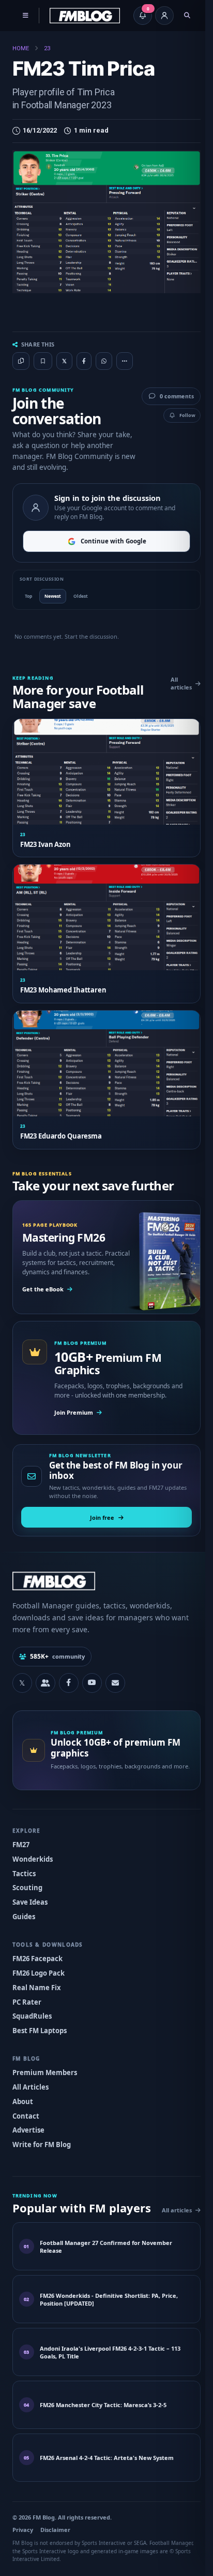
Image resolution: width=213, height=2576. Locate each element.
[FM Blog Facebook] (68, 1676)
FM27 (20, 1837)
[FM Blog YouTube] (92, 1676)
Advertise (28, 2123)
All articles (174, 688)
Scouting (27, 1881)
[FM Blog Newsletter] (115, 1676)
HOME (21, 48)
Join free (98, 1510)
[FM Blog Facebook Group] (45, 1676)
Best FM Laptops (39, 2024)
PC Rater (26, 1995)
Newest (52, 601)
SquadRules (32, 2009)
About (22, 2094)
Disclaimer (55, 2535)
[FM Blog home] (103, 1574)
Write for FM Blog (41, 2138)
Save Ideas (29, 1895)
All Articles (30, 2080)
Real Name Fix (36, 1980)
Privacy (22, 2535)
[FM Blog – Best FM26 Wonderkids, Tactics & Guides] (85, 16)
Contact (25, 2109)
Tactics (24, 1866)
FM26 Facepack (37, 1951)
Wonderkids (32, 1852)
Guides (23, 1910)
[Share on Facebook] (84, 361)
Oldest (80, 601)
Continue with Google (109, 547)
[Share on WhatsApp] (104, 361)
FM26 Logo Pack (38, 1966)
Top (28, 601)
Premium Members (44, 2065)
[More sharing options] (124, 355)
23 (47, 48)
